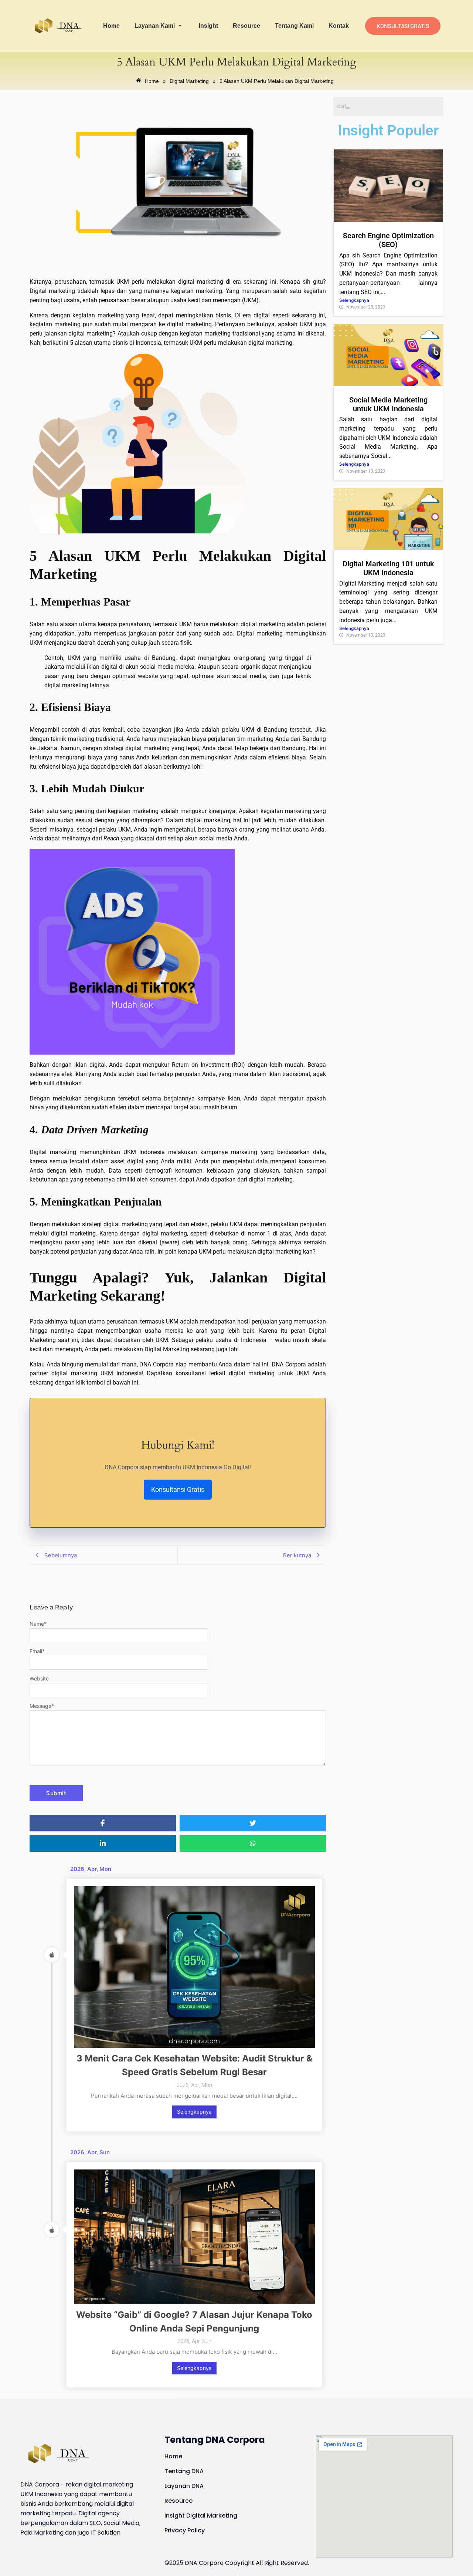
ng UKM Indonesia (116, 1373)
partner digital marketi (60, 1373)
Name (38, 1624)
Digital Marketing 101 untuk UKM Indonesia (388, 568)
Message (42, 1706)
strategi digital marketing (137, 748)
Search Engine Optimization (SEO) (388, 240)
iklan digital (90, 1065)
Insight (208, 26)
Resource (246, 26)
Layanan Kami (155, 26)
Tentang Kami (294, 26)
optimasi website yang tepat (150, 676)
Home (111, 26)
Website (39, 1678)
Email (37, 1651)
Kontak (339, 26)
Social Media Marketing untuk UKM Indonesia (388, 404)
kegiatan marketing (55, 324)
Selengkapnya (194, 2112)
